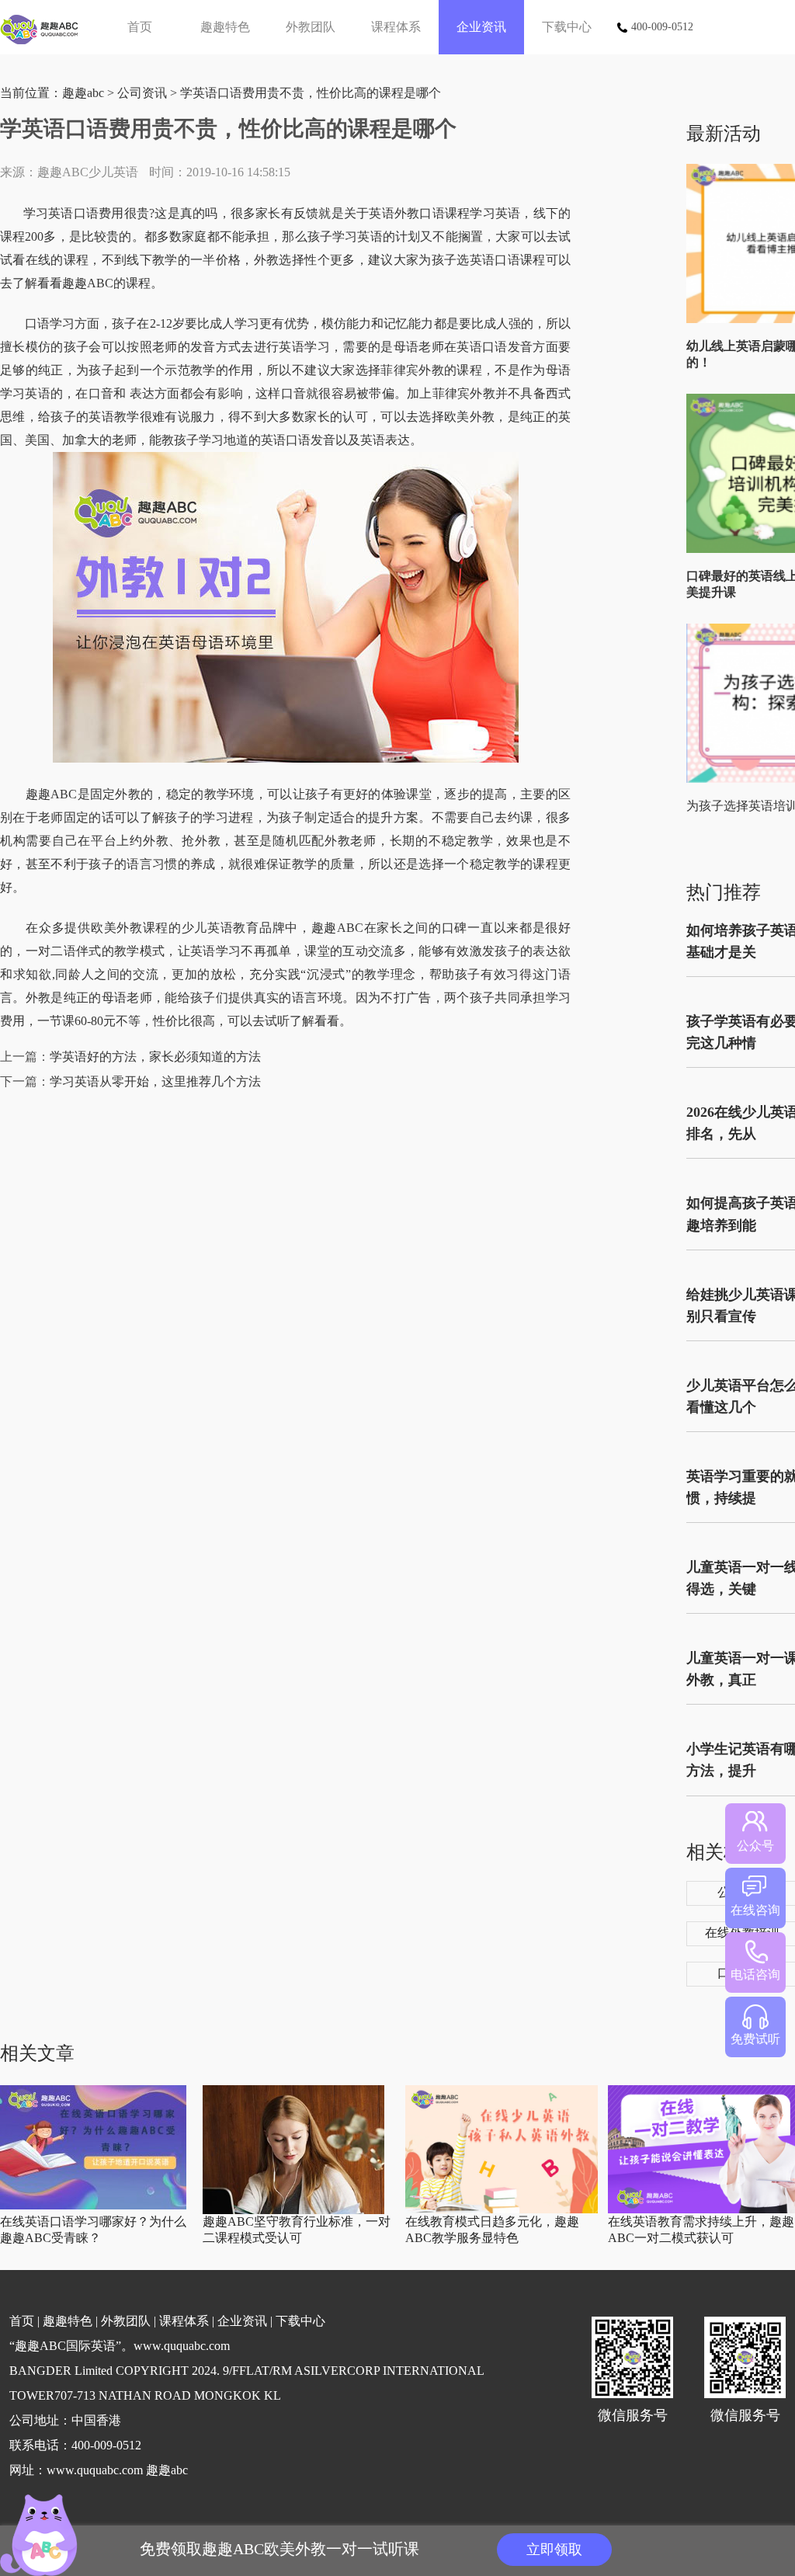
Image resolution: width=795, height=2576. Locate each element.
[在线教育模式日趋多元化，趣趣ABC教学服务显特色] (502, 2210)
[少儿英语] (45, 27)
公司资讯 (142, 93)
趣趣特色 (225, 27)
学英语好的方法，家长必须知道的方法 (155, 1057)
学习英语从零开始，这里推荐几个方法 (155, 1081)
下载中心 (567, 27)
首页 (140, 27)
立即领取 (554, 2550)
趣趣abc (83, 93)
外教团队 (311, 27)
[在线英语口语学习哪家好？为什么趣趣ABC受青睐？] (93, 2206)
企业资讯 (481, 27)
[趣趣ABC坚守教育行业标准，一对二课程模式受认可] (293, 2211)
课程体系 (396, 27)
